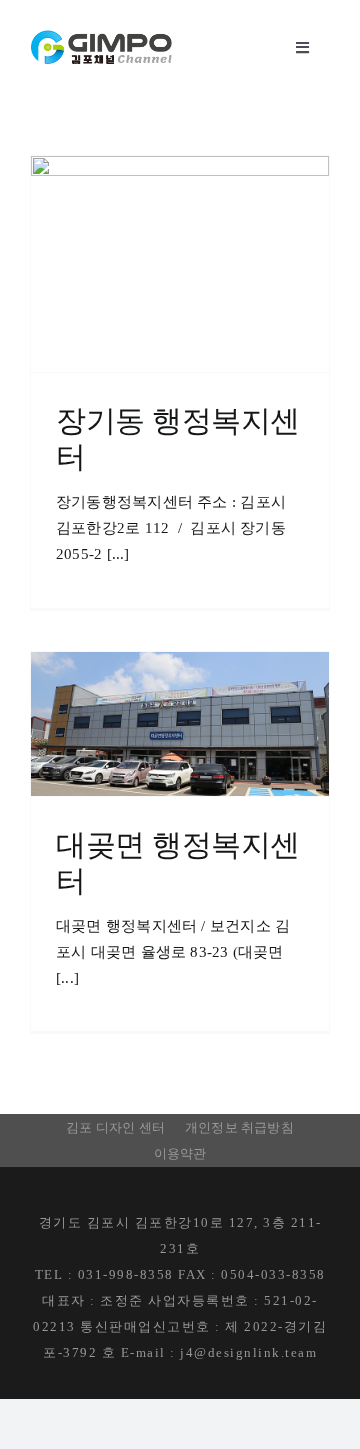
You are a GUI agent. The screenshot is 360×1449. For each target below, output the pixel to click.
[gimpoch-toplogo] (102, 37)
